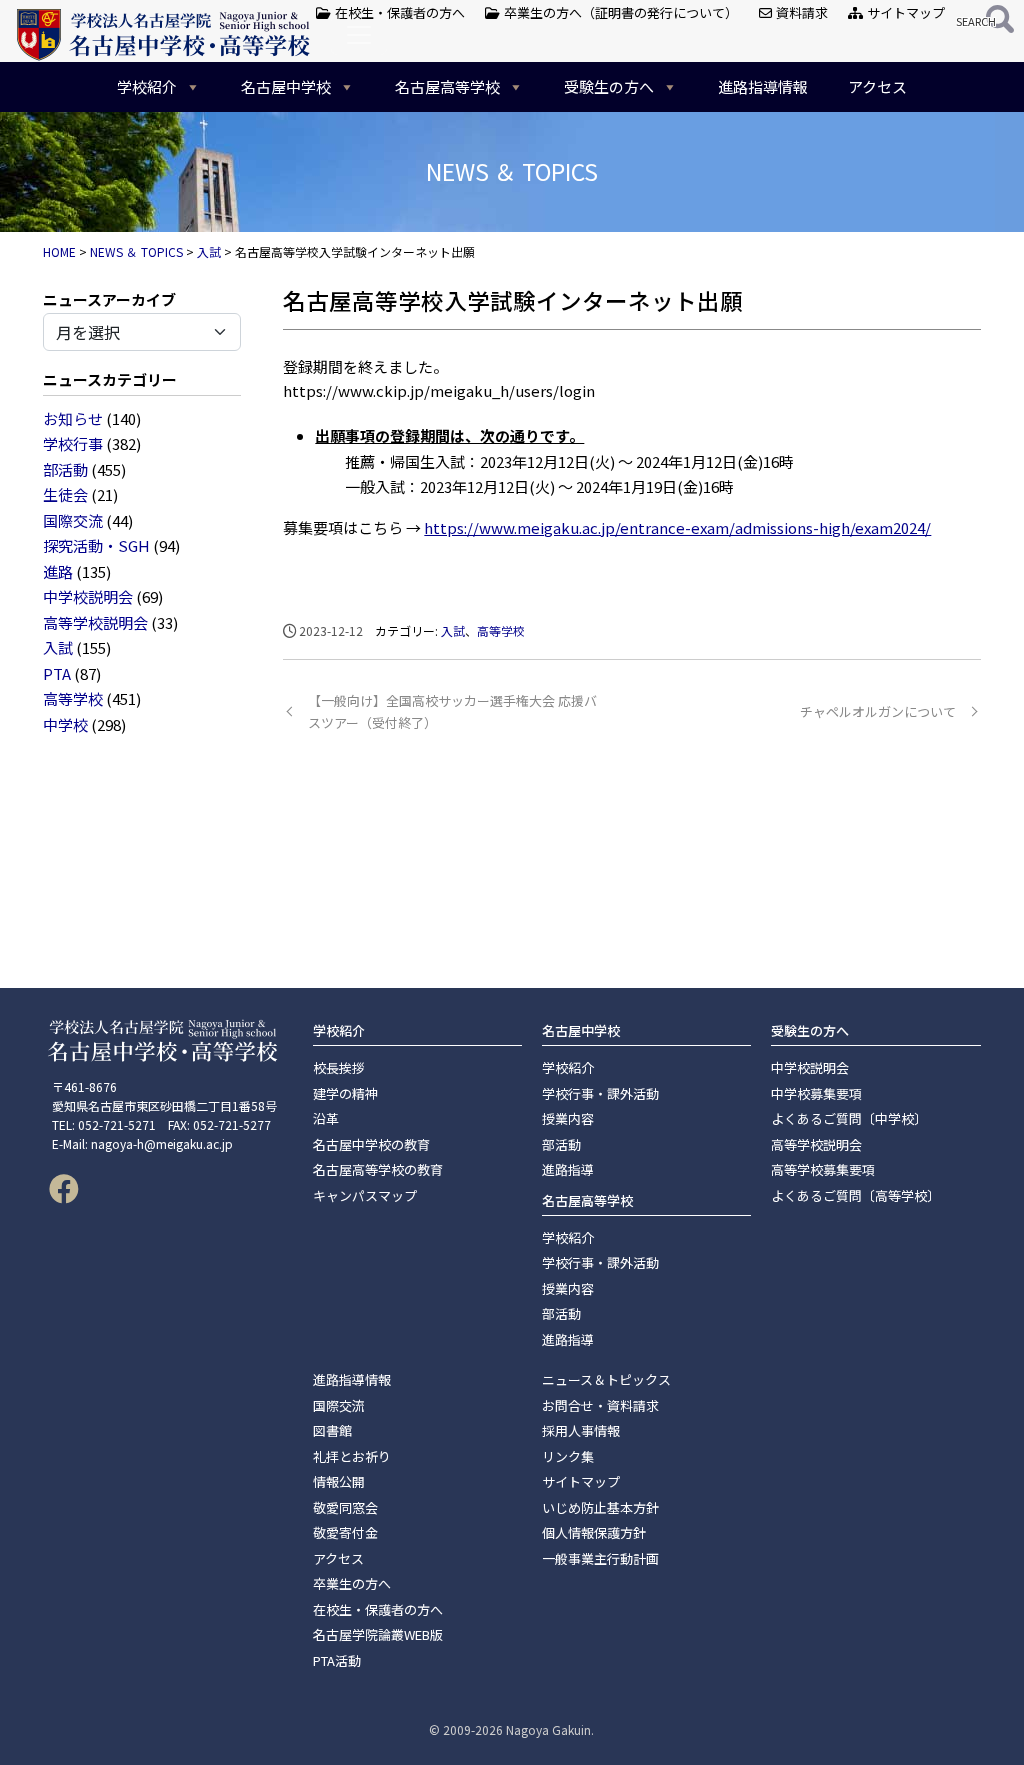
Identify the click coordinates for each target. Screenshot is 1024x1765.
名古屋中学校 (286, 86)
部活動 (65, 469)
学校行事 (73, 443)
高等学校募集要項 (823, 1169)
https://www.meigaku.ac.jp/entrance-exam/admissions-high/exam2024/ (677, 527)
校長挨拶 (339, 1067)
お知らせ (73, 418)
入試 (58, 647)
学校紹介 (147, 86)
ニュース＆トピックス (606, 1379)
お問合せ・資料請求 (600, 1405)
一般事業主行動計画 (600, 1558)
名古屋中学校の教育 (371, 1144)
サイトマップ (904, 12)
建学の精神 (345, 1093)
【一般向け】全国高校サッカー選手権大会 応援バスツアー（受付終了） (452, 711)
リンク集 (568, 1456)
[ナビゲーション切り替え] (359, 35)
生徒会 (65, 494)
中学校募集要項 (816, 1093)
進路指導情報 (763, 86)
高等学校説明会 (95, 622)
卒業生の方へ (352, 1583)
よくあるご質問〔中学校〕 (849, 1118)
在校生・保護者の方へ (398, 12)
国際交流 (73, 520)
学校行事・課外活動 (600, 1093)
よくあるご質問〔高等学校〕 (855, 1195)
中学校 (65, 724)
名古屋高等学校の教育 (378, 1169)
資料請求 (800, 12)
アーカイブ (139, 299)
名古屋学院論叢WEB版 (378, 1634)
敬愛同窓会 (345, 1507)
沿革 (326, 1118)
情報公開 (339, 1481)
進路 (58, 571)
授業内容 (568, 1118)
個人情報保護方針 (594, 1532)
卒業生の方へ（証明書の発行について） (619, 12)
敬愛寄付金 (345, 1532)
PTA (57, 673)
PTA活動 (337, 1660)
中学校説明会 (88, 596)
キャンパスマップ (365, 1195)
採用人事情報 (581, 1430)
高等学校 (73, 698)
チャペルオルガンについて (878, 711)
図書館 (332, 1430)
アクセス (877, 86)
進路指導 (568, 1169)
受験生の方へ (609, 86)
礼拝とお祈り (352, 1456)
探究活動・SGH (96, 545)
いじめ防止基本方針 (600, 1507)
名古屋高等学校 (447, 86)
